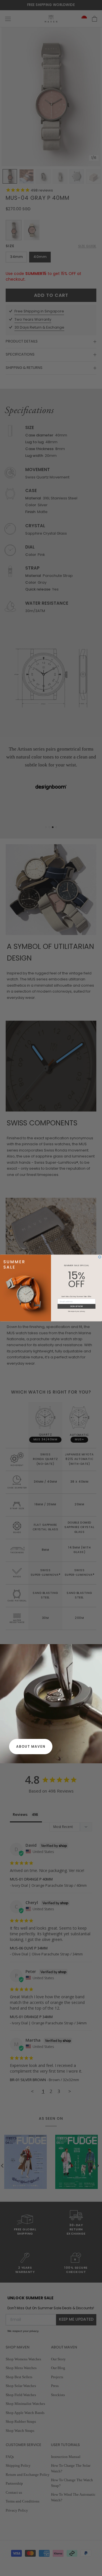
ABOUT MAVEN (31, 1746)
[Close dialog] (100, 1257)
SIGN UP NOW (76, 1306)
